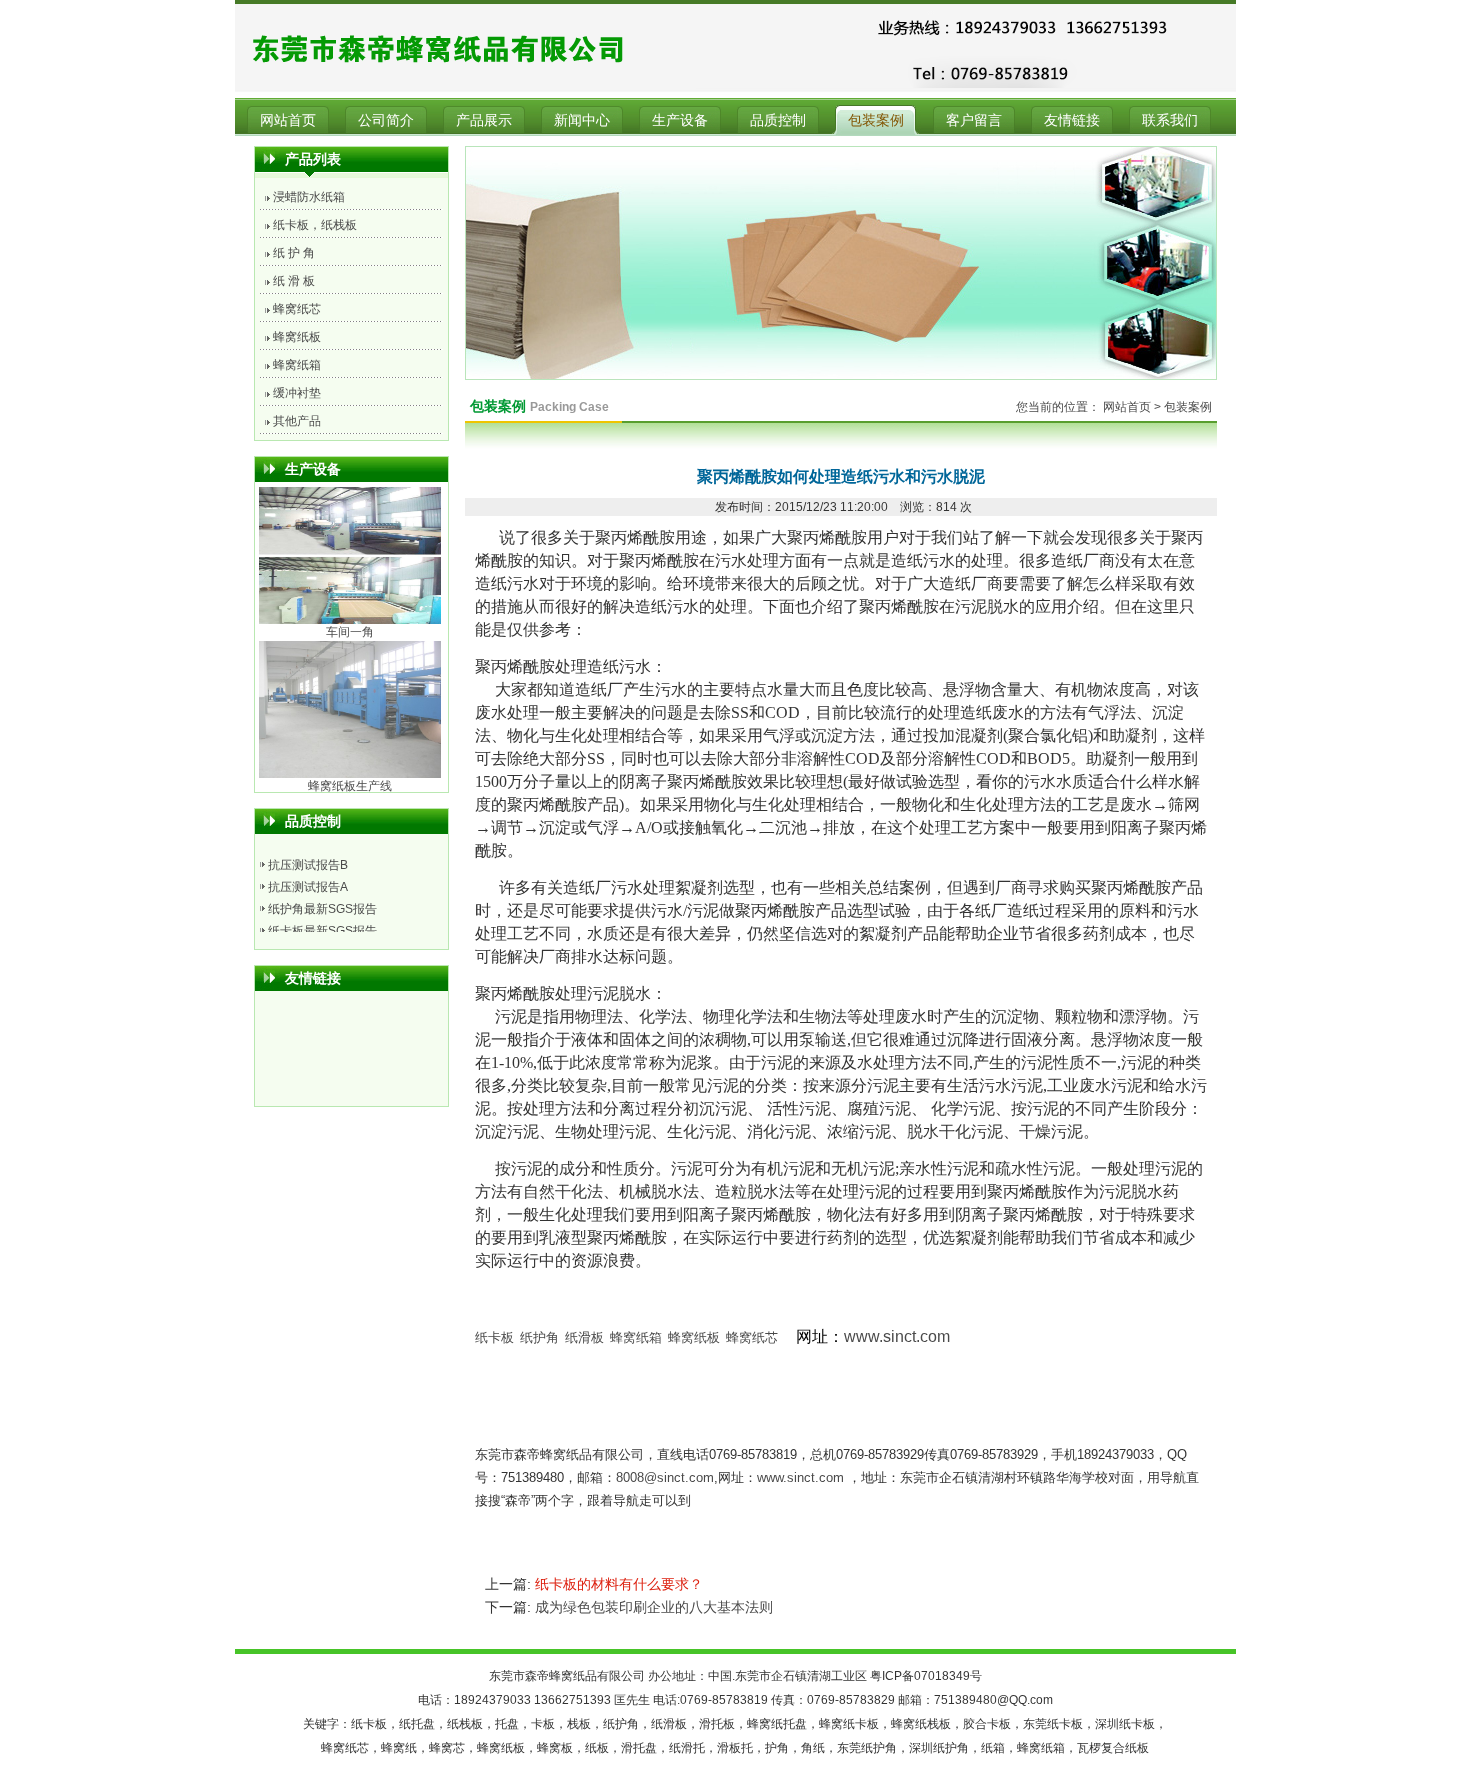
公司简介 (386, 120)
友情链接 (1072, 120)
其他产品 (297, 421)
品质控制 (778, 120)
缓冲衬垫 (297, 393)
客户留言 (974, 120)
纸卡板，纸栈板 (315, 225)
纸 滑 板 (294, 281)
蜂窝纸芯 (297, 309)
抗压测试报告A (308, 866)
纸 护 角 (294, 253)
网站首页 (288, 120)
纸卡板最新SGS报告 (322, 910)
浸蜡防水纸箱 (309, 197)
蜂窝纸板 (297, 337)
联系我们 (1170, 120)
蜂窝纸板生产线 (350, 710)
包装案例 (876, 120)
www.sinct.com (897, 1336)
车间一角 (350, 556)
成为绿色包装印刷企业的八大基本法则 (654, 1607)
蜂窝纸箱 (297, 365)
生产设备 (680, 120)
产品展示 (484, 120)
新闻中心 (582, 120)
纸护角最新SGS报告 (322, 888)
